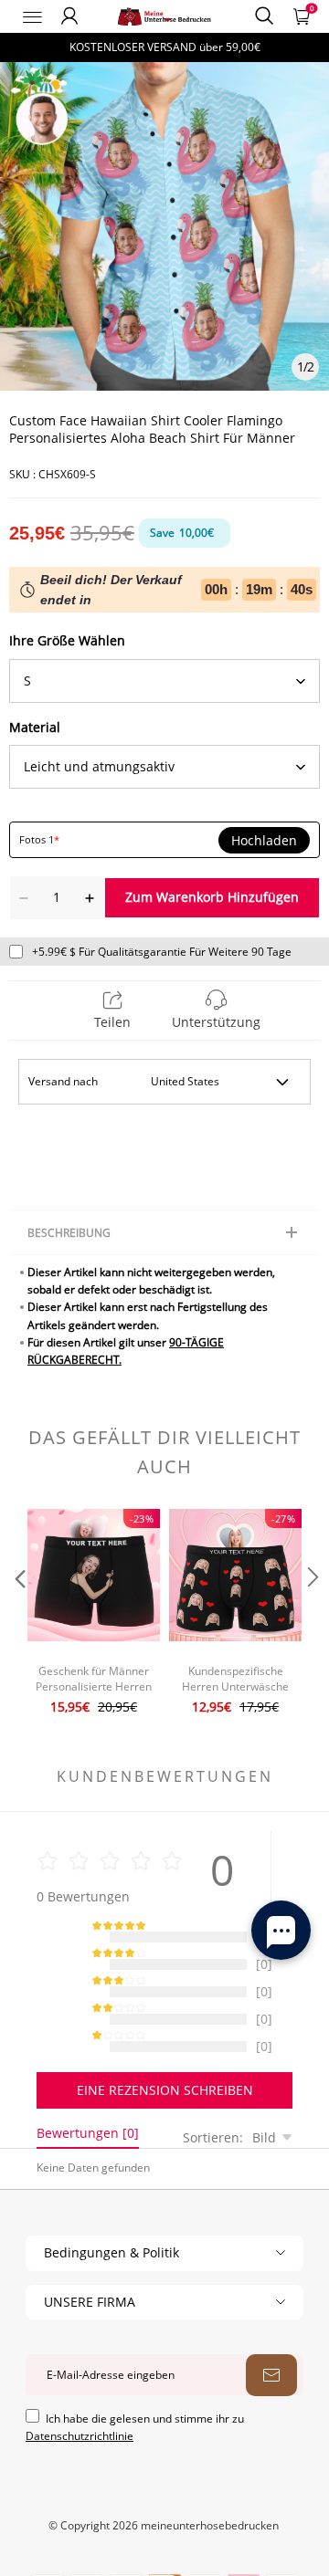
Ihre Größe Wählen (67, 640)
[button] (18, 1614)
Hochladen (264, 841)
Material (35, 727)
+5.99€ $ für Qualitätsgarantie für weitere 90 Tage (162, 952)
